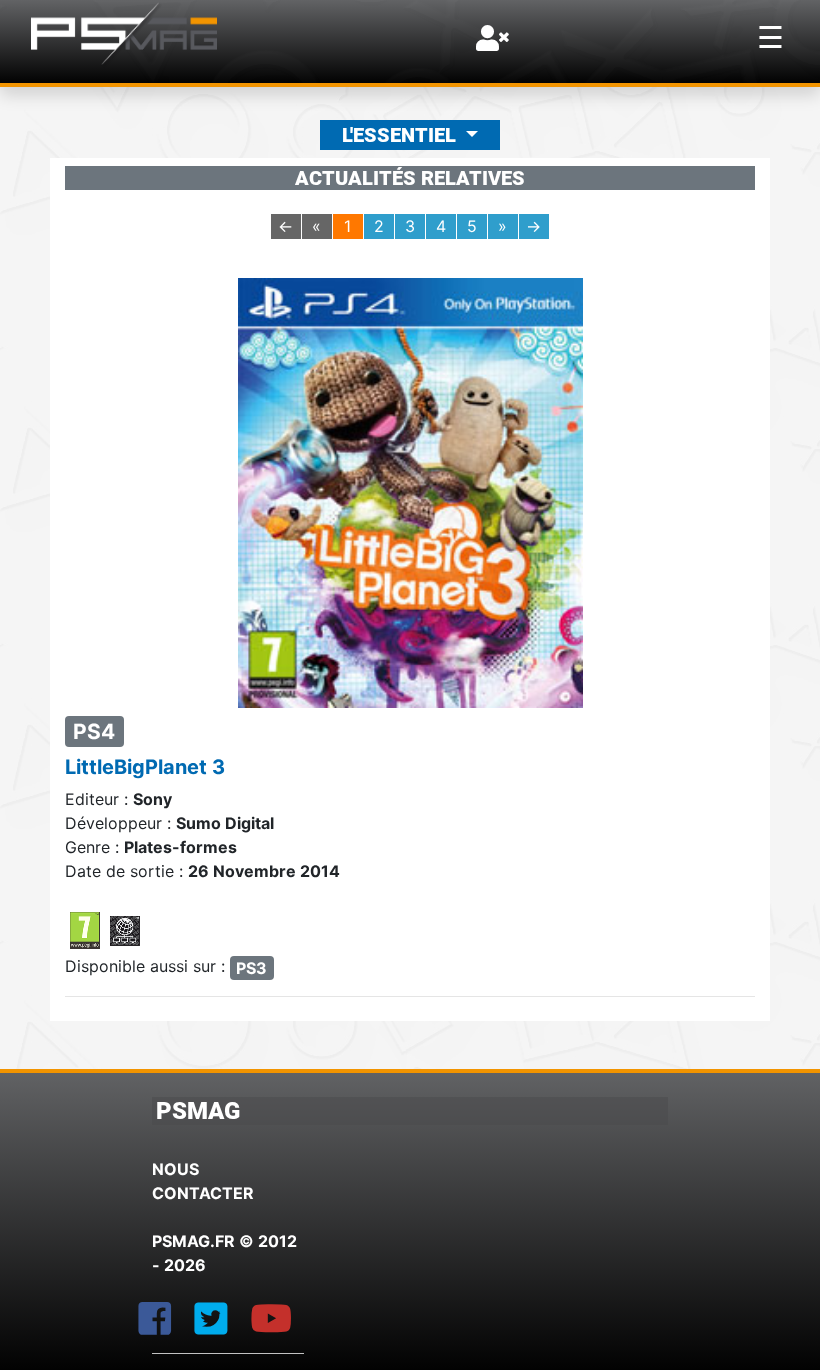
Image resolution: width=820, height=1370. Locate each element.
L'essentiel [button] (401, 135)
